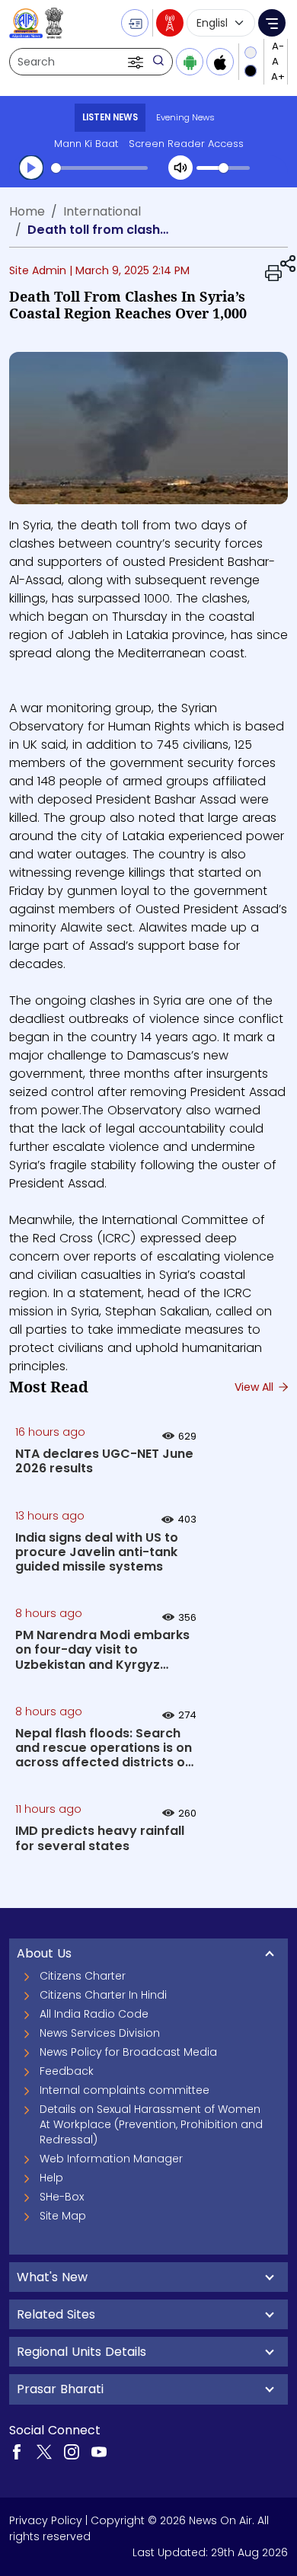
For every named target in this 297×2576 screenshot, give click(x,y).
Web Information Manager (111, 2159)
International (102, 211)
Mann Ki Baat (86, 144)
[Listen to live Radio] (170, 23)
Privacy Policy (46, 2520)
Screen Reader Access (186, 144)
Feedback (67, 2071)
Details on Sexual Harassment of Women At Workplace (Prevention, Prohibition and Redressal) (151, 2124)
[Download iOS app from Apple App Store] (220, 62)
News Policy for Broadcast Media (128, 2052)
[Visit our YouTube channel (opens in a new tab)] (99, 2451)
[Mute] (180, 168)
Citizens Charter (83, 1976)
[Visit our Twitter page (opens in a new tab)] (44, 2451)
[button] (137, 62)
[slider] (99, 168)
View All (255, 1387)
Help (51, 2178)
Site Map (63, 2216)
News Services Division (100, 2033)
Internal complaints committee (125, 2090)
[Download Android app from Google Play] (190, 62)
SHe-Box (62, 2197)
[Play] (31, 168)
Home (27, 211)
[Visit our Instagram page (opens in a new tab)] (72, 2451)
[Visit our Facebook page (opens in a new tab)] (17, 2451)
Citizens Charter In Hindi (103, 1995)
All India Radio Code (94, 2014)
